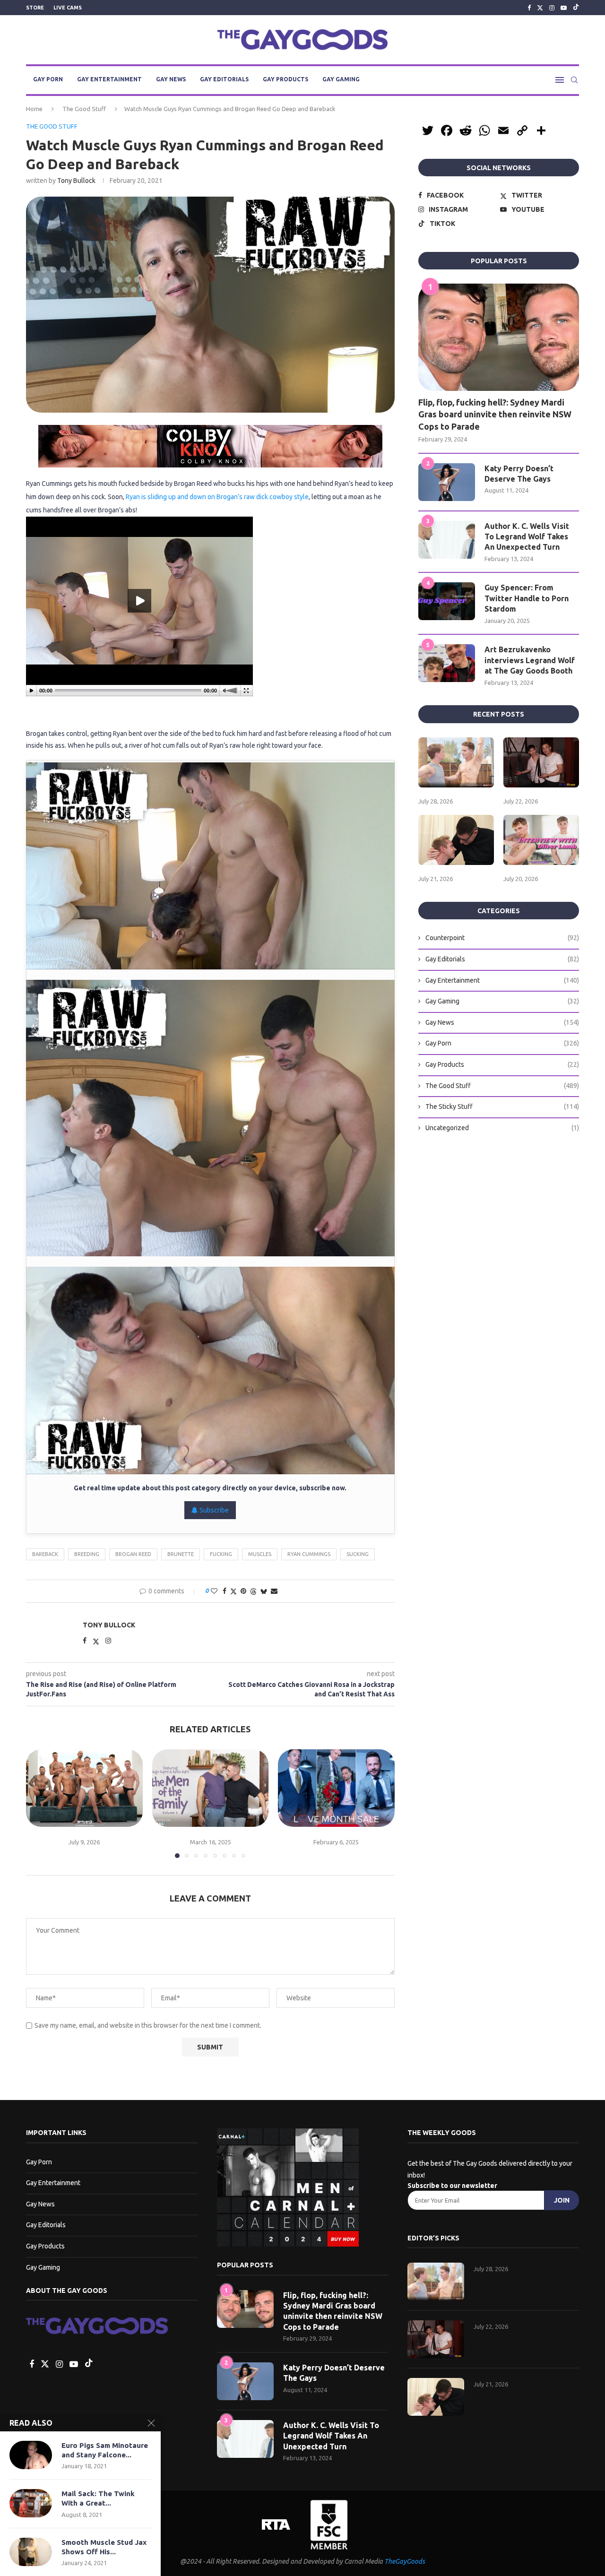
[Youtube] (564, 8)
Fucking (221, 1554)
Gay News (171, 79)
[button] (39, 1803)
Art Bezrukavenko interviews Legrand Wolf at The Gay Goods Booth (530, 660)
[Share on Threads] (253, 1591)
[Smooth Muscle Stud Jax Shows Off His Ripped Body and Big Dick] (31, 2552)
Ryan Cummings (309, 1554)
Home (34, 109)
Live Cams (68, 8)
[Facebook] (529, 8)
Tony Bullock (76, 181)
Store (35, 8)
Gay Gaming (341, 79)
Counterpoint (502, 938)
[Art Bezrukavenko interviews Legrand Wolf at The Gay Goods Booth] (447, 663)
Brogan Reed (133, 1554)
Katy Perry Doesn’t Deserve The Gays (519, 474)
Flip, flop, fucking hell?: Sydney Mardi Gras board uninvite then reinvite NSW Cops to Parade (495, 414)
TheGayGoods (405, 2561)
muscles (260, 1554)
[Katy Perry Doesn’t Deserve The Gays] (447, 482)
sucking (358, 1554)
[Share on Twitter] (233, 1591)
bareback (45, 1554)
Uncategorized (502, 1128)
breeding (87, 1554)
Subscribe (213, 1510)
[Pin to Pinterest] (243, 1591)
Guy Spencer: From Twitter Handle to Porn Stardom (527, 598)
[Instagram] (552, 8)
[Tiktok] (576, 8)
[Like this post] (214, 1591)
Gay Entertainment (109, 79)
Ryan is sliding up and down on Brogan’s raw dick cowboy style (217, 497)
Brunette (181, 1554)
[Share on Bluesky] (264, 1591)
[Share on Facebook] (225, 1591)
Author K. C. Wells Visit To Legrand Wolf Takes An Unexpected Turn (527, 537)
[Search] (574, 80)
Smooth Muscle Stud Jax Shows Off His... (104, 2547)
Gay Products (285, 79)
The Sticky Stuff (502, 1106)
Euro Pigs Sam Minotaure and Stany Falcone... (105, 2450)
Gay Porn (48, 79)
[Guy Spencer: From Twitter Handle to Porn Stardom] (447, 601)
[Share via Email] (274, 1591)
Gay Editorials (224, 79)
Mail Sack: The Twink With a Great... (98, 2498)
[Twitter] (540, 8)
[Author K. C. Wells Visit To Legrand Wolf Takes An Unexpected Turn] (447, 540)
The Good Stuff (84, 109)
